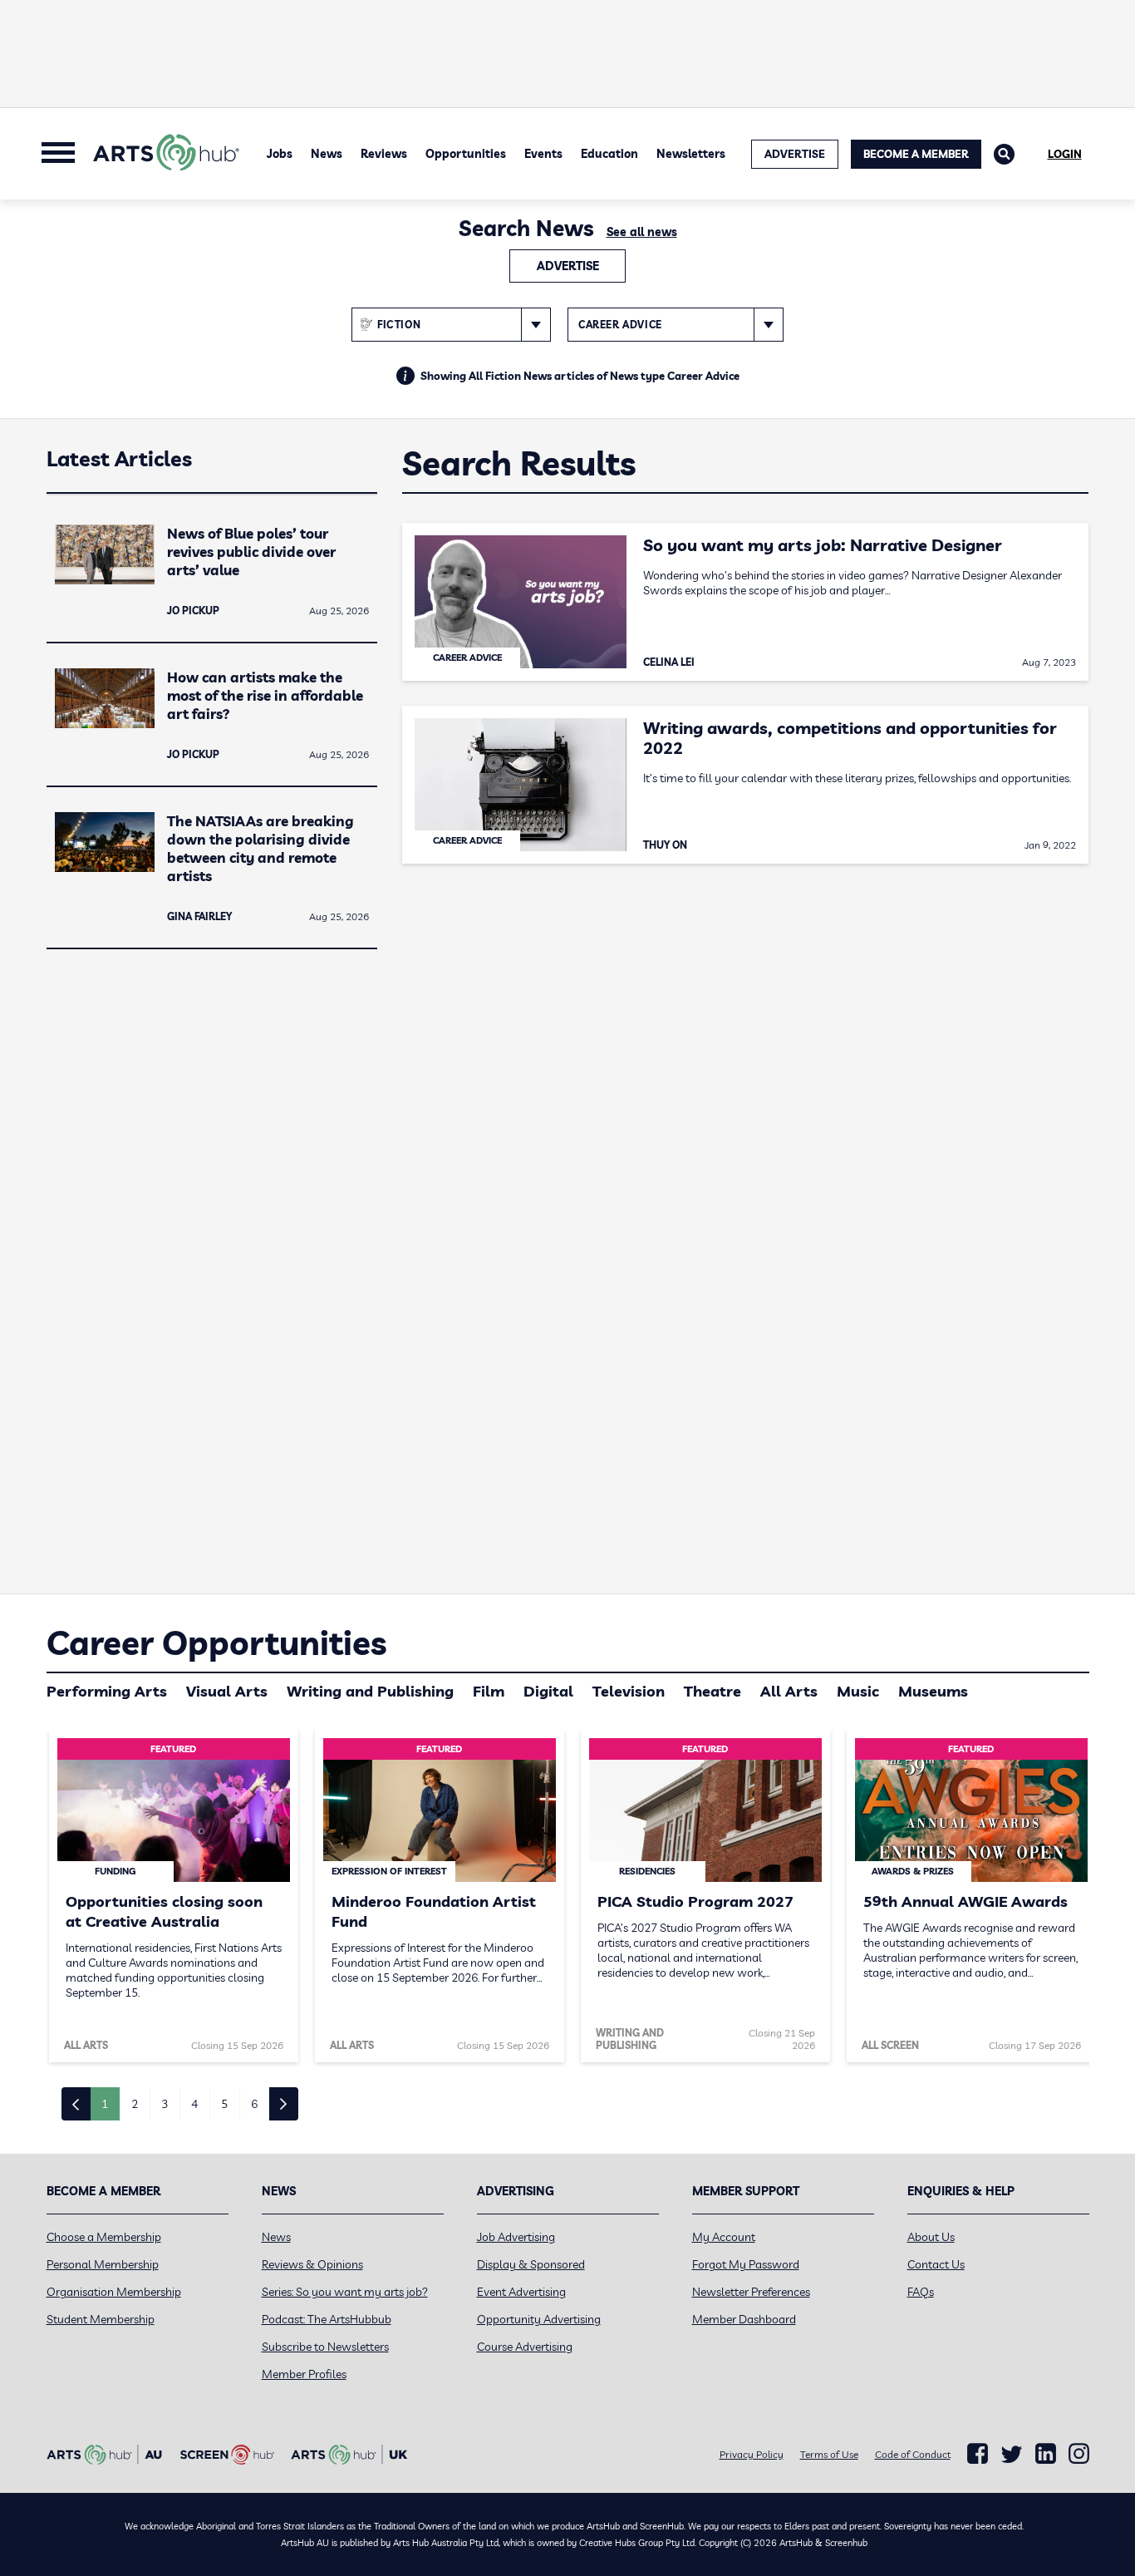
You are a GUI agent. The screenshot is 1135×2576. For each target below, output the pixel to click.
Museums (933, 1691)
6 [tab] (254, 2104)
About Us (931, 2237)
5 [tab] (224, 2104)
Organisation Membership (114, 2292)
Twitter (1012, 2454)
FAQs (921, 2292)
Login (1065, 154)
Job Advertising (516, 2237)
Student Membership (101, 2319)
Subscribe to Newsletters (325, 2347)
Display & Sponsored (531, 2264)
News (327, 154)
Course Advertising (525, 2347)
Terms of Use (829, 2454)
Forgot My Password (746, 2264)
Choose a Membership (104, 2237)
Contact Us (936, 2264)
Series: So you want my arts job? (345, 2292)
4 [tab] (194, 2104)
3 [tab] (165, 2104)
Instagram (1079, 2454)
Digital (548, 1691)
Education (609, 154)
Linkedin (1046, 2454)
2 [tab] (135, 2104)
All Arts (789, 1691)
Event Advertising (521, 2292)
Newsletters (691, 154)
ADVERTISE (795, 154)
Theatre (712, 1691)
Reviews (384, 154)
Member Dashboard (744, 2319)
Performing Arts (107, 1691)
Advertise (568, 266)
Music (858, 1691)
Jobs (280, 154)
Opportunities (466, 154)
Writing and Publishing (370, 1691)
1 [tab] (105, 2104)
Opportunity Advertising (539, 2319)
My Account (724, 2237)
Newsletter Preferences (751, 2292)
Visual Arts (227, 1691)
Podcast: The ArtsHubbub (327, 2319)
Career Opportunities (216, 1643)
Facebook (978, 2454)
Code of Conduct (913, 2454)
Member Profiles (304, 2374)
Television (629, 1691)
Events (543, 154)
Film (489, 1691)
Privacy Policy (752, 2454)
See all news (642, 232)
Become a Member (916, 154)
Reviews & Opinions (312, 2264)
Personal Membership (103, 2264)
